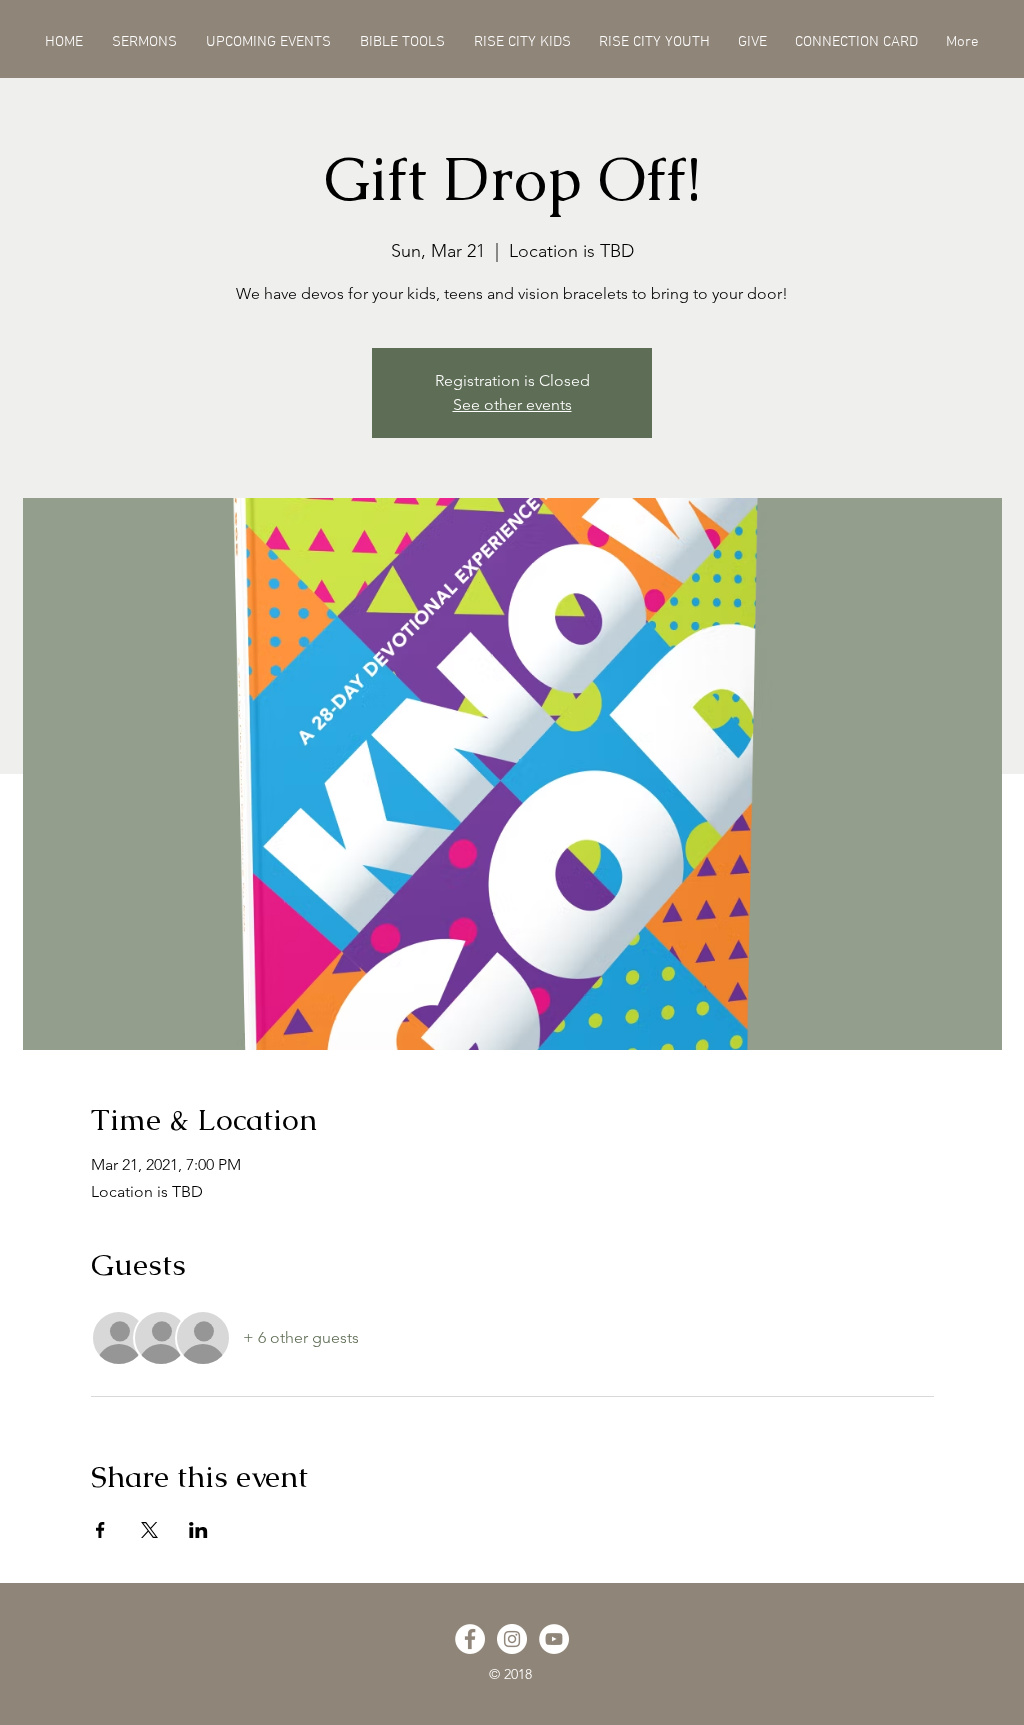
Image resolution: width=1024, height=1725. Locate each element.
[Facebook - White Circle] (470, 1639)
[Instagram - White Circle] (512, 1639)
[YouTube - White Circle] (554, 1639)
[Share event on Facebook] (100, 1530)
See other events (512, 404)
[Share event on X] (149, 1530)
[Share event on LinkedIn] (198, 1530)
